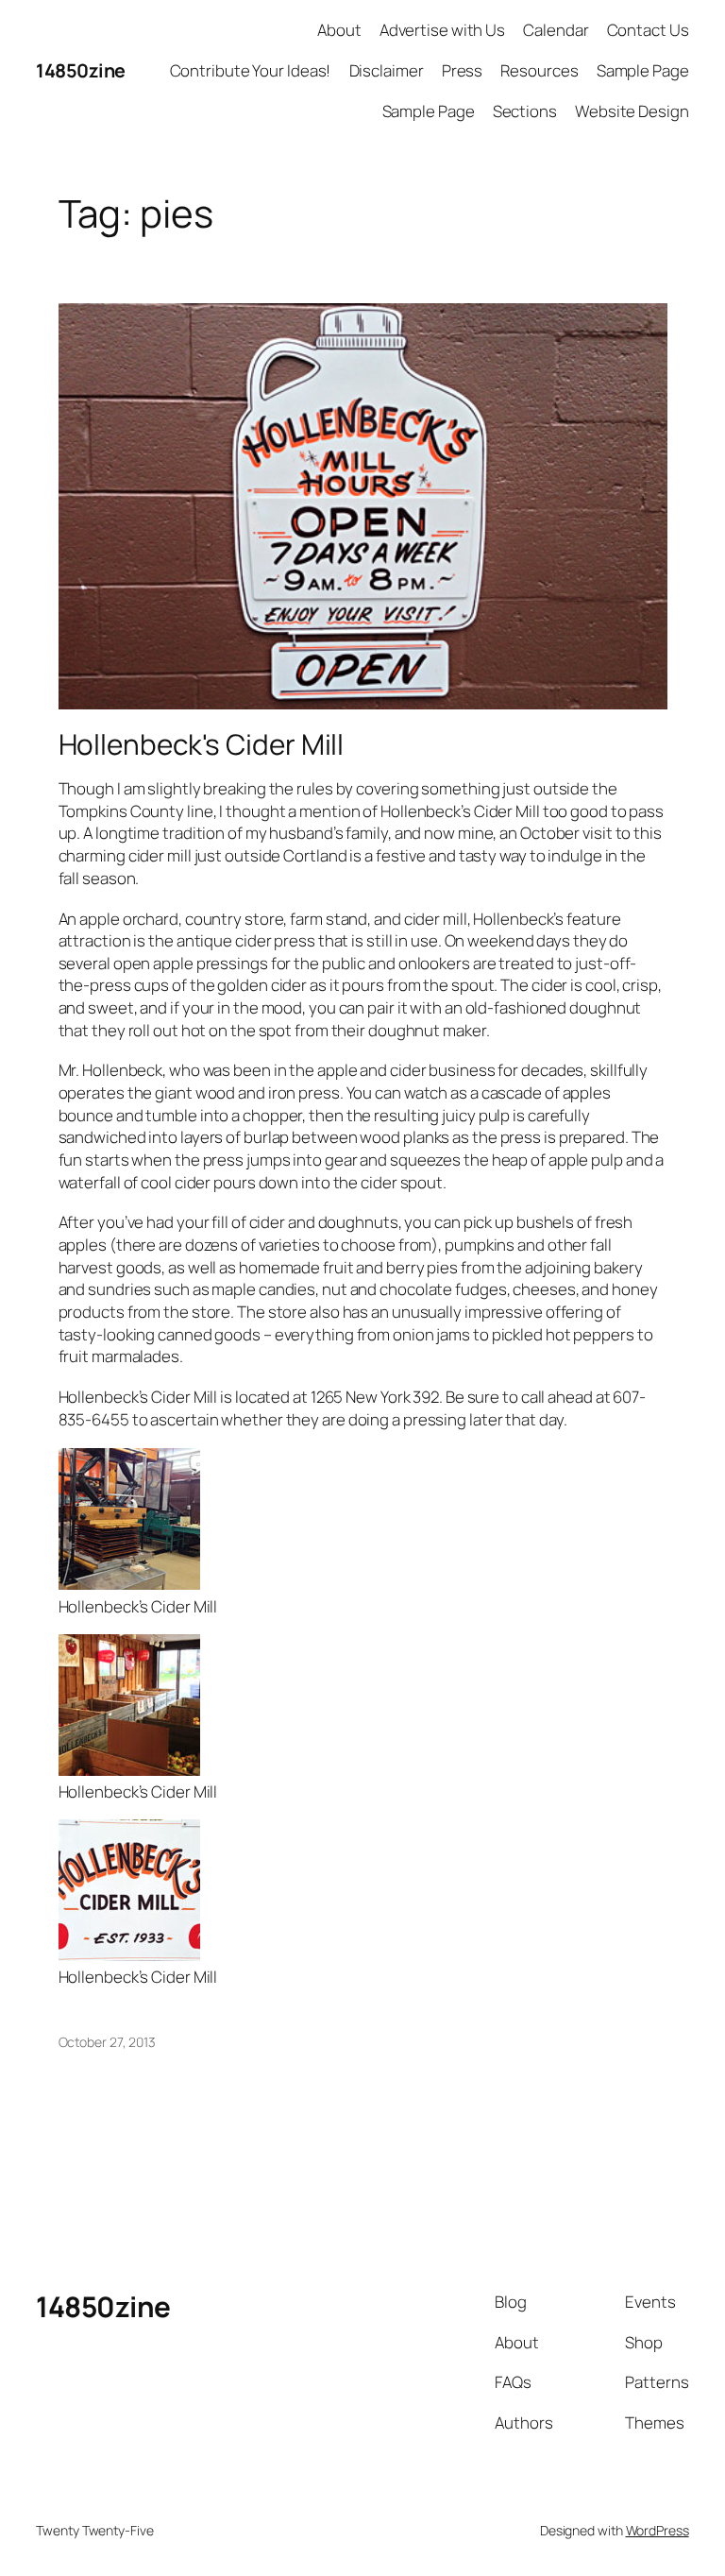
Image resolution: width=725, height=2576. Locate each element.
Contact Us (648, 30)
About (339, 30)
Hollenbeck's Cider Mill (202, 744)
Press (463, 70)
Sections (525, 111)
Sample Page (643, 70)
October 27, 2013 (107, 2042)
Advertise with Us (442, 30)
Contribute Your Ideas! (251, 70)
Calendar (556, 30)
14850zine (81, 70)
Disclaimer (387, 70)
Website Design (632, 111)
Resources (539, 70)
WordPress (658, 2530)
